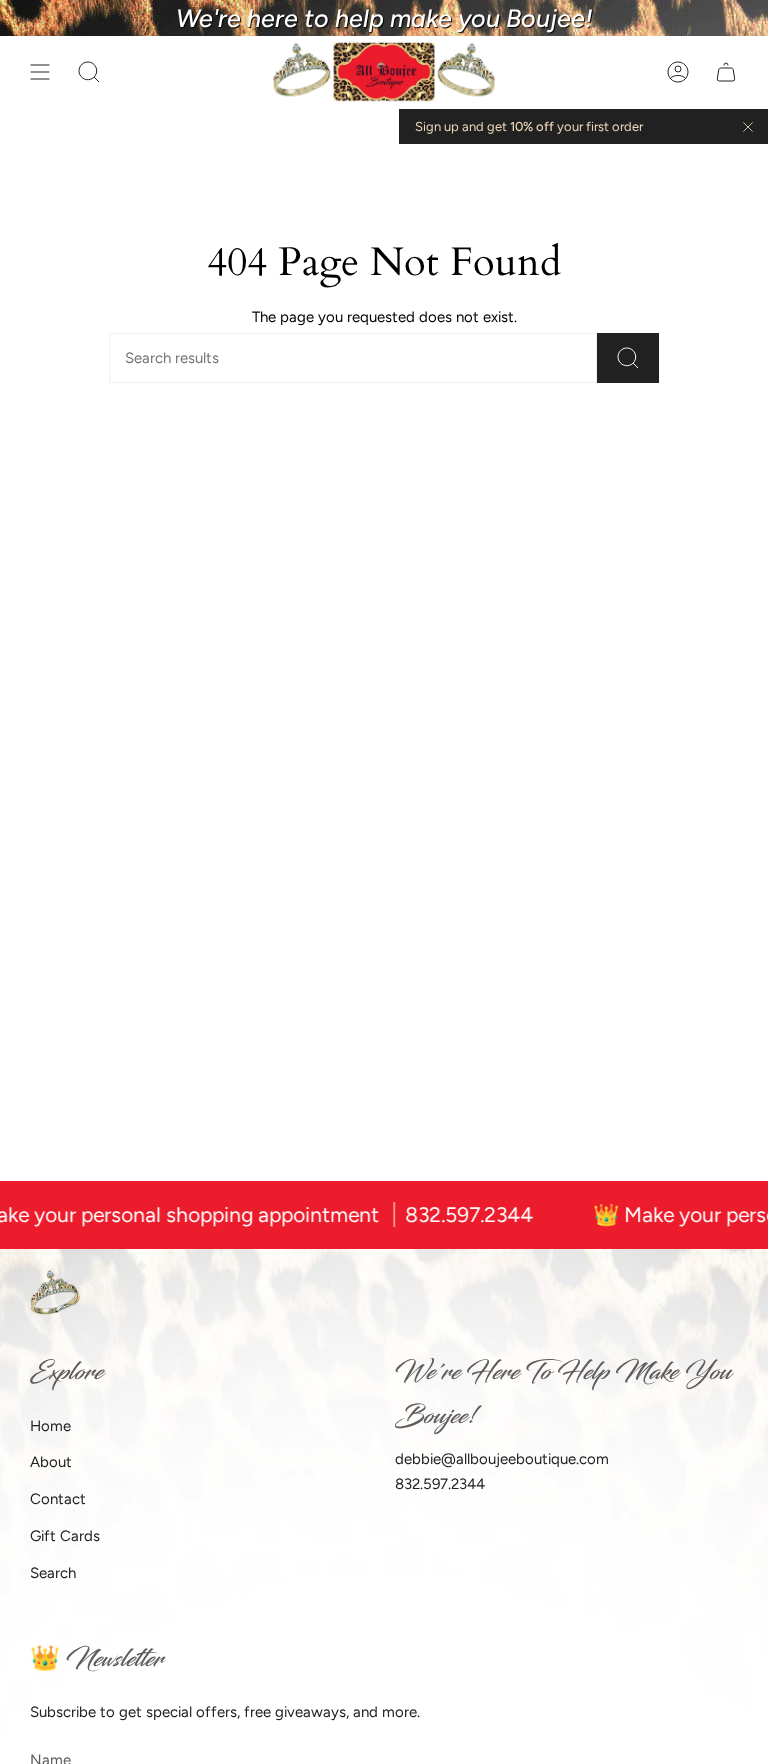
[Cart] (726, 72)
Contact (58, 1499)
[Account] (678, 72)
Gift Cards (65, 1536)
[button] (89, 72)
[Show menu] (40, 72)
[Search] (628, 358)
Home (50, 1426)
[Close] (748, 127)
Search (53, 1573)
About (51, 1462)
